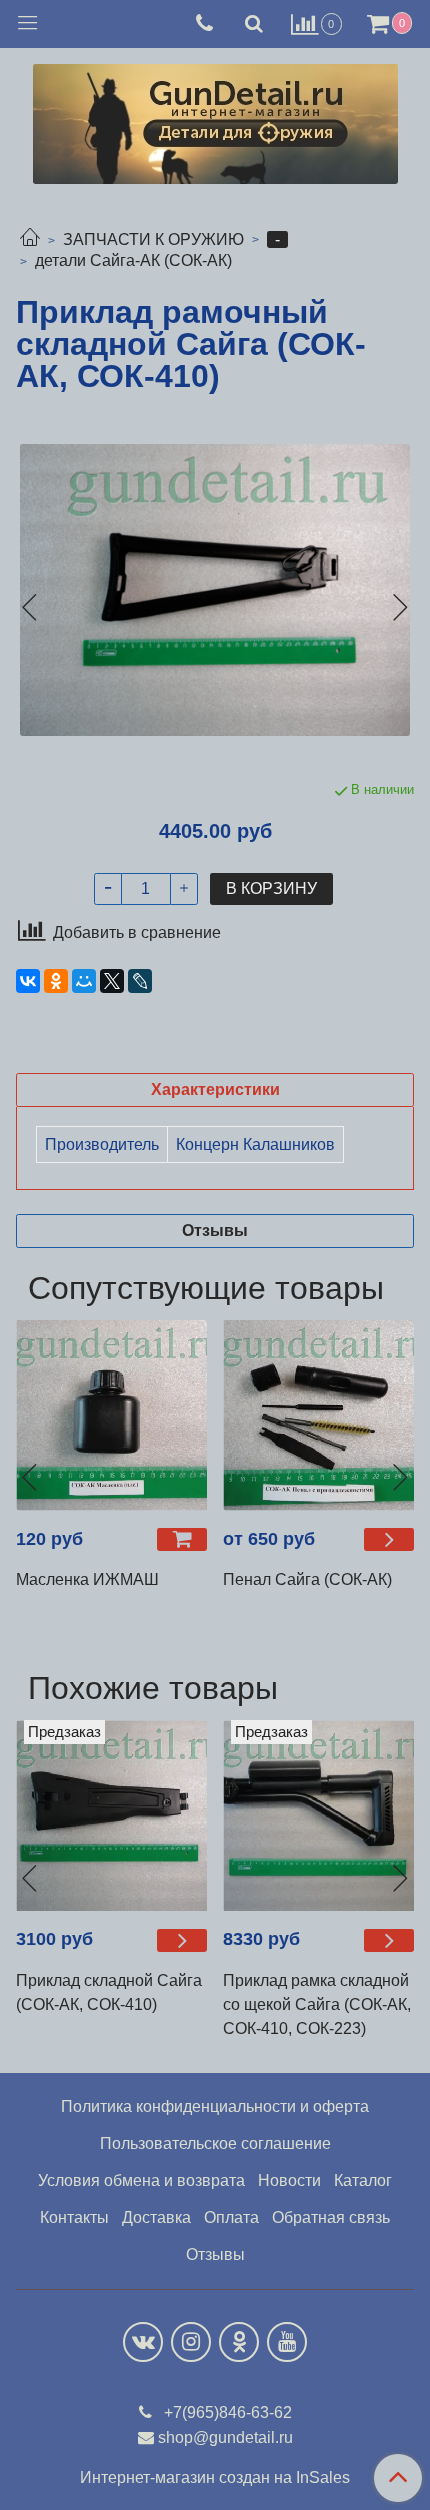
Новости (289, 2180)
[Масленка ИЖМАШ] (111, 1415)
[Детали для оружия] (215, 119)
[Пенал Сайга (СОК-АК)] (318, 1415)
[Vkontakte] (143, 2342)
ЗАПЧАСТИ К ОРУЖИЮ (153, 239)
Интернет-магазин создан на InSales (215, 2478)
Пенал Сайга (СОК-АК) (307, 1579)
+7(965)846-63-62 (226, 2412)
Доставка (156, 2217)
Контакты (74, 2217)
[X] (112, 981)
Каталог (363, 2180)
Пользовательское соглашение (215, 2143)
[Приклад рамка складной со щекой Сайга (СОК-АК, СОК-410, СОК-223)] (318, 1815)
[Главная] (30, 239)
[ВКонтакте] (28, 981)
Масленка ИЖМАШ (87, 1579)
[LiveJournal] (140, 981)
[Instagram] (191, 2342)
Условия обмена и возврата (141, 2180)
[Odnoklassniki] (239, 2342)
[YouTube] (287, 2342)
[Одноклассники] (56, 981)
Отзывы (215, 2254)
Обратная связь (331, 2217)
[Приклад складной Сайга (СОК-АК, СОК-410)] (111, 1815)
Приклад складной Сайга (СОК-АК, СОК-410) (109, 1992)
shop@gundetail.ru (225, 2437)
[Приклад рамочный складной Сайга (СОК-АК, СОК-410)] (215, 590)
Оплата (231, 2217)
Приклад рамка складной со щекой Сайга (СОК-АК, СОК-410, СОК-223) (317, 2004)
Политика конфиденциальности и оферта (215, 2106)
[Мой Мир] (84, 981)
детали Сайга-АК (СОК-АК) (133, 260)
